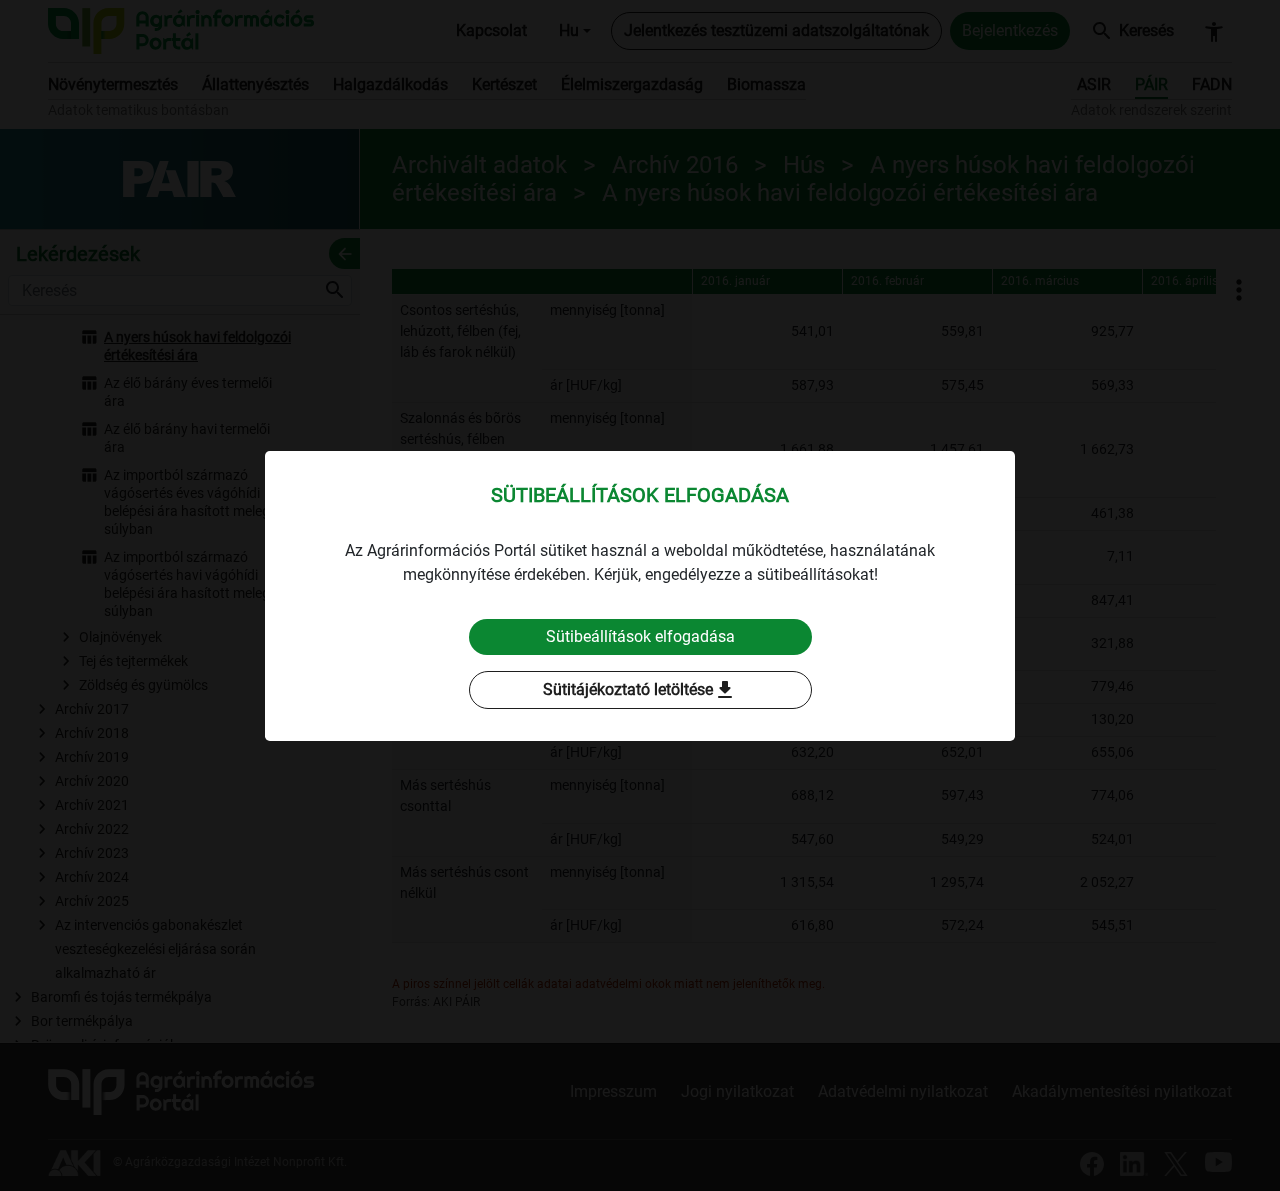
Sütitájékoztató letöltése (640, 690)
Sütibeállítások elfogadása (640, 636)
